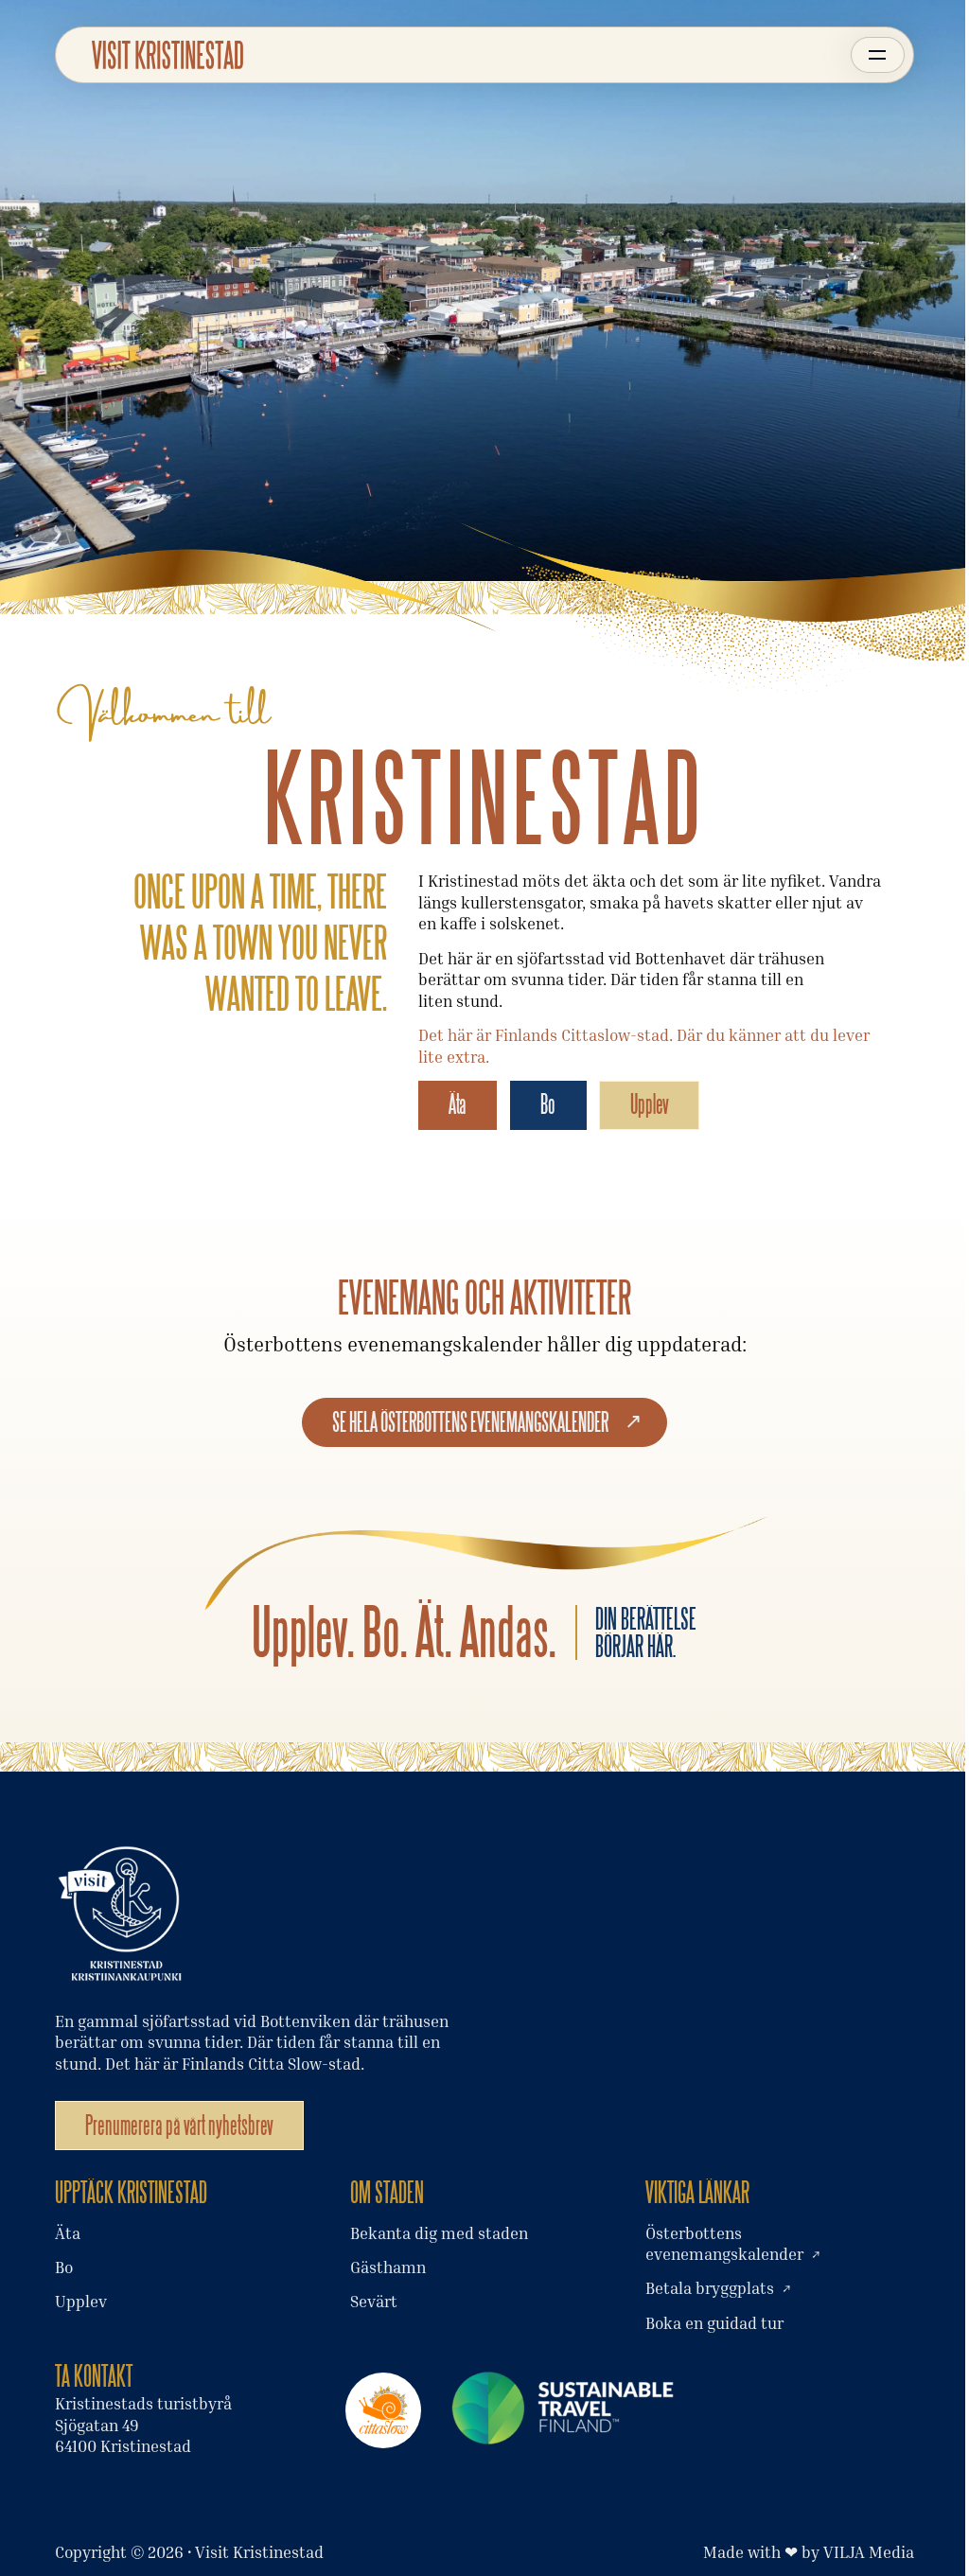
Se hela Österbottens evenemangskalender (470, 1422)
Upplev (650, 1104)
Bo (548, 1104)
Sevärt (374, 2301)
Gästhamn (388, 2267)
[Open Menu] (878, 55)
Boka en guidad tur (714, 2323)
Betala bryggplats (710, 2288)
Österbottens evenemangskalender (724, 2243)
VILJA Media (869, 2552)
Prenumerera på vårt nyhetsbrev (179, 2125)
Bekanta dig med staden (439, 2233)
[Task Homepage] (167, 54)
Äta (458, 1104)
